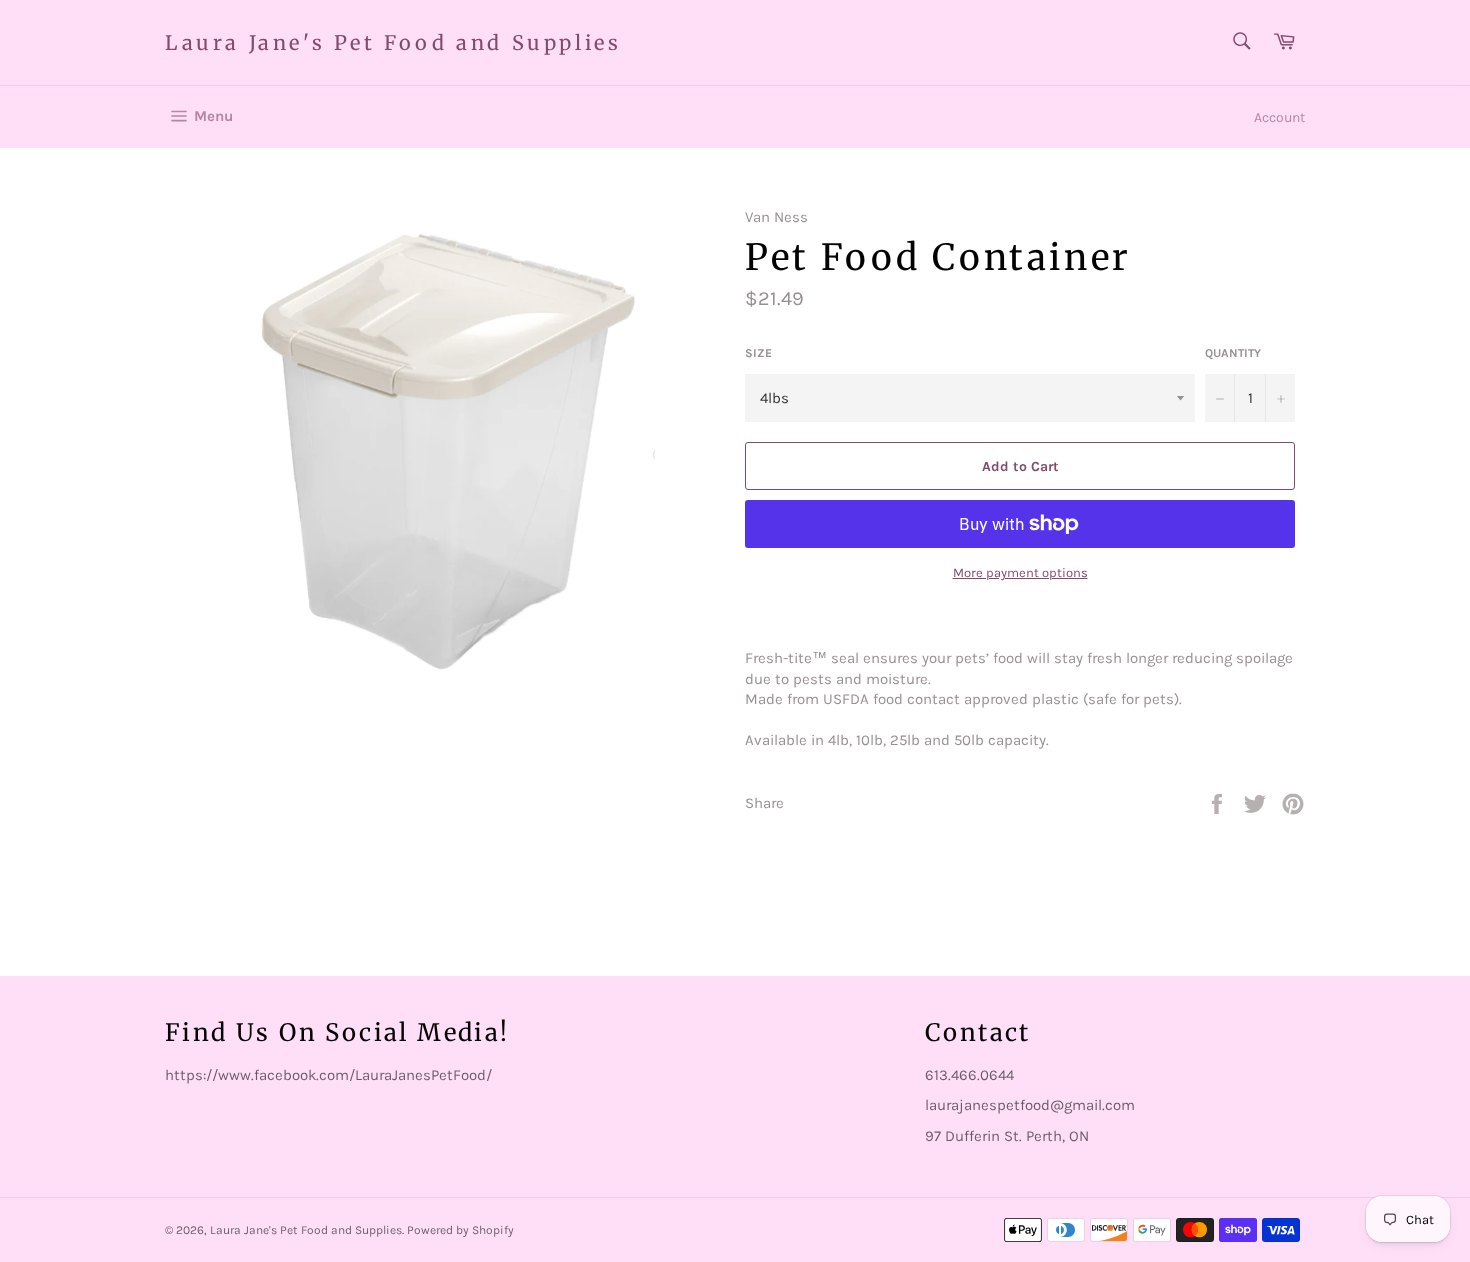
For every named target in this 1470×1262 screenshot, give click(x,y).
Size (758, 353)
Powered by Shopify (460, 1230)
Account (1279, 117)
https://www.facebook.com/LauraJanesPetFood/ (328, 1075)
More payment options (1020, 572)
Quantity (1233, 353)
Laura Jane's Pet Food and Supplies (393, 42)
